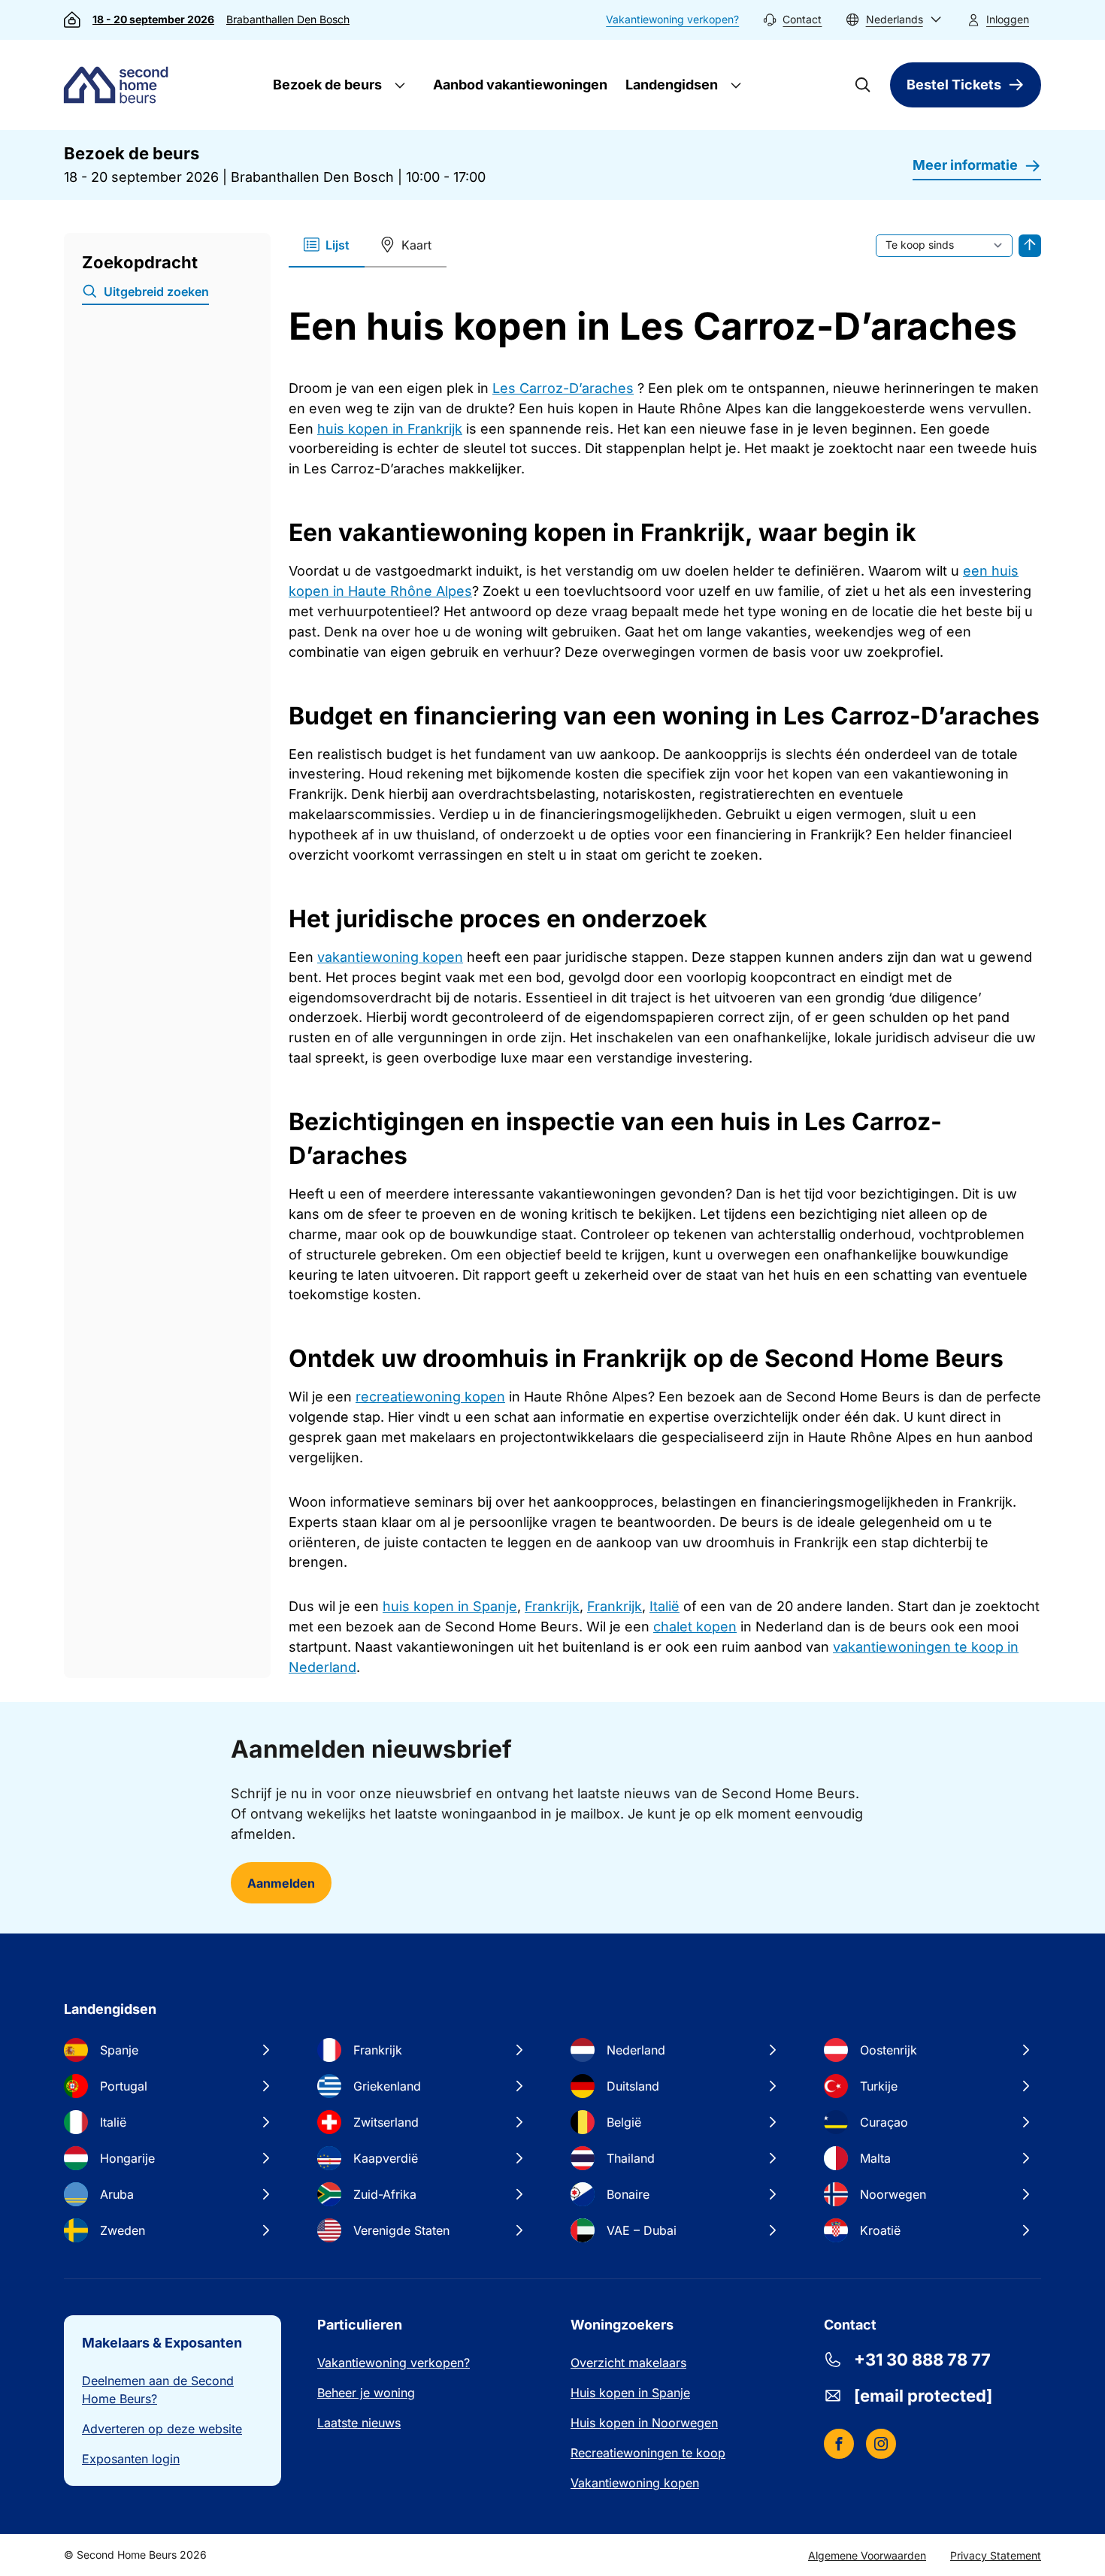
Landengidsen (670, 85)
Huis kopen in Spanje (630, 2393)
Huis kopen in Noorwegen (644, 2423)
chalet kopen (695, 1627)
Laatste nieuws (359, 2423)
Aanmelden (281, 1883)
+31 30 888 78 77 (922, 2360)
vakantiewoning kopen (390, 957)
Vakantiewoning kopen (635, 2483)
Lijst (338, 245)
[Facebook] (839, 2444)
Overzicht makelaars (628, 2363)
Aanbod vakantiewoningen (520, 85)
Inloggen (1008, 19)
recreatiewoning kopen (430, 1397)
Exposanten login (131, 2459)
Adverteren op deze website (162, 2429)
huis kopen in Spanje (450, 1606)
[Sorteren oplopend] (1030, 246)
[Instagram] (881, 2444)
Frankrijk (552, 1606)
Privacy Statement (996, 2555)
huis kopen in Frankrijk (390, 429)
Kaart (416, 245)
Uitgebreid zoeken (156, 292)
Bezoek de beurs (326, 85)
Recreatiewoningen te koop (648, 2453)
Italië (665, 1606)
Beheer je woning (366, 2393)
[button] (894, 20)
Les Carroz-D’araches (563, 388)
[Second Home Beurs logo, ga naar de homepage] (120, 85)
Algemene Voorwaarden (867, 2555)
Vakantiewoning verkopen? (672, 19)
